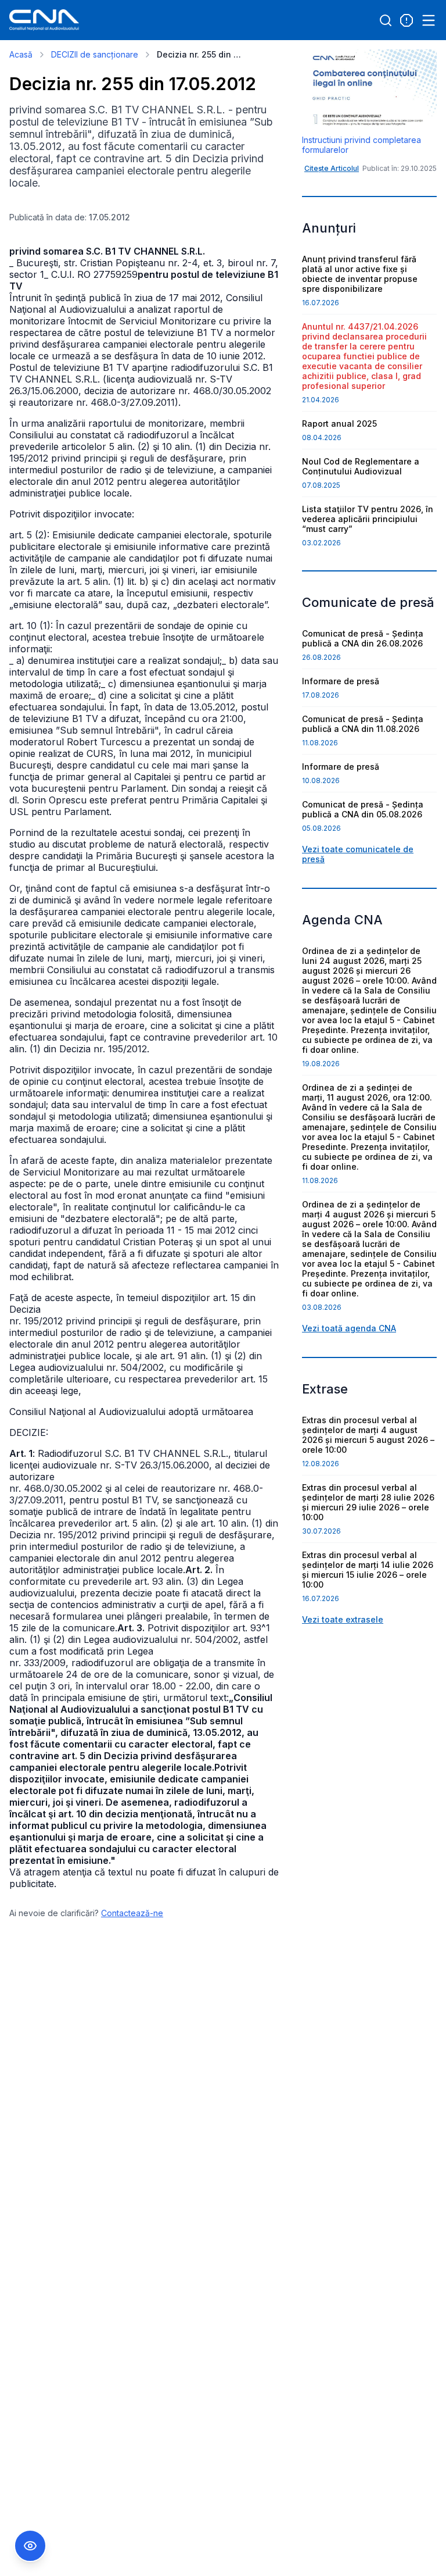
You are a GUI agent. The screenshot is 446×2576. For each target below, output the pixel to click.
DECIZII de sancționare (95, 54)
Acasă (21, 54)
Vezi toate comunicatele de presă (358, 854)
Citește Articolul (332, 168)
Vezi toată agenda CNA (349, 1328)
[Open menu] (429, 20)
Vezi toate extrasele (343, 1619)
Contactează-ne (132, 1913)
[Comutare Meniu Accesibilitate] (30, 2546)
